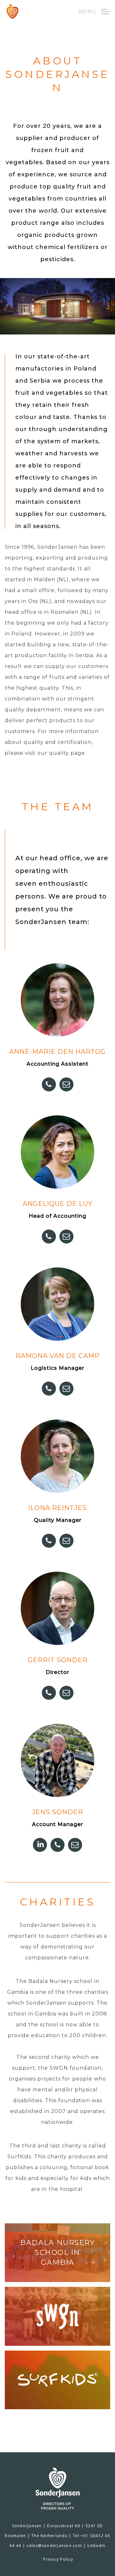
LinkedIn (97, 2546)
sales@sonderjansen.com (54, 2546)
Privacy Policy (58, 2559)
